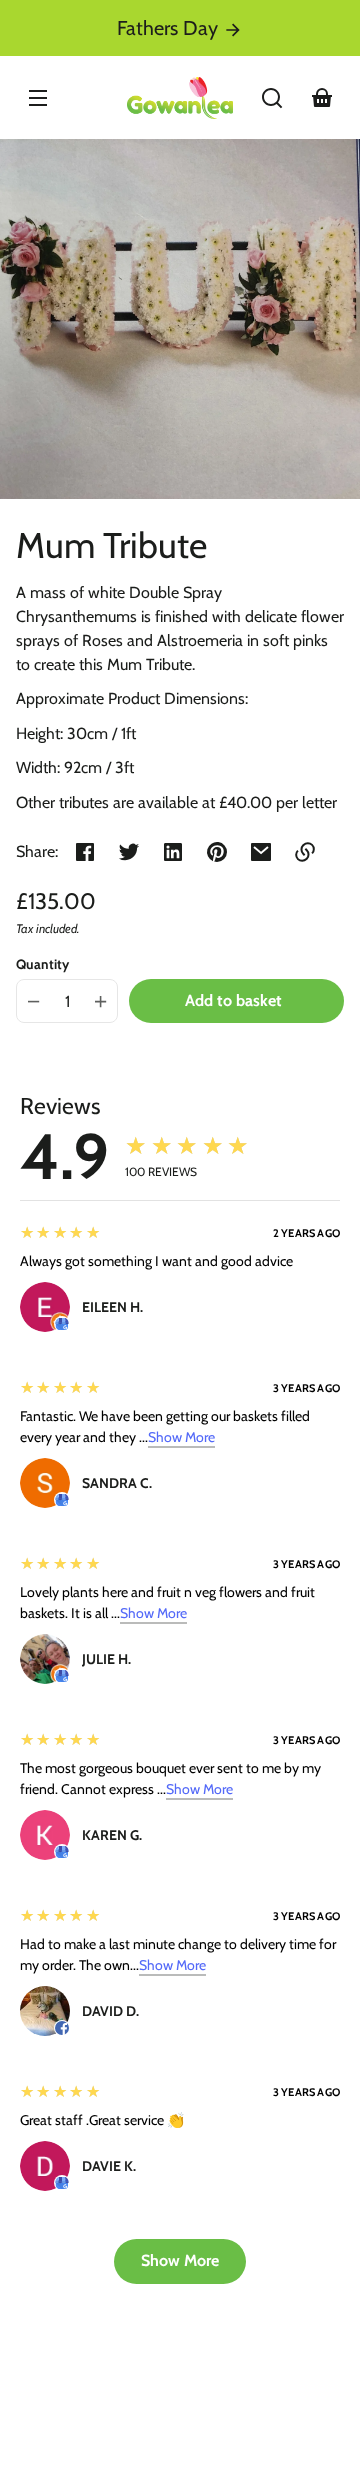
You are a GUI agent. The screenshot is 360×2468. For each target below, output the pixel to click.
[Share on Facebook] (85, 852)
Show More (181, 1437)
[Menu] (38, 98)
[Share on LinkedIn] (173, 852)
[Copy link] (305, 852)
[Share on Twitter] (129, 852)
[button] (272, 98)
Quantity (42, 964)
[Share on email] (261, 852)
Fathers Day (170, 28)
